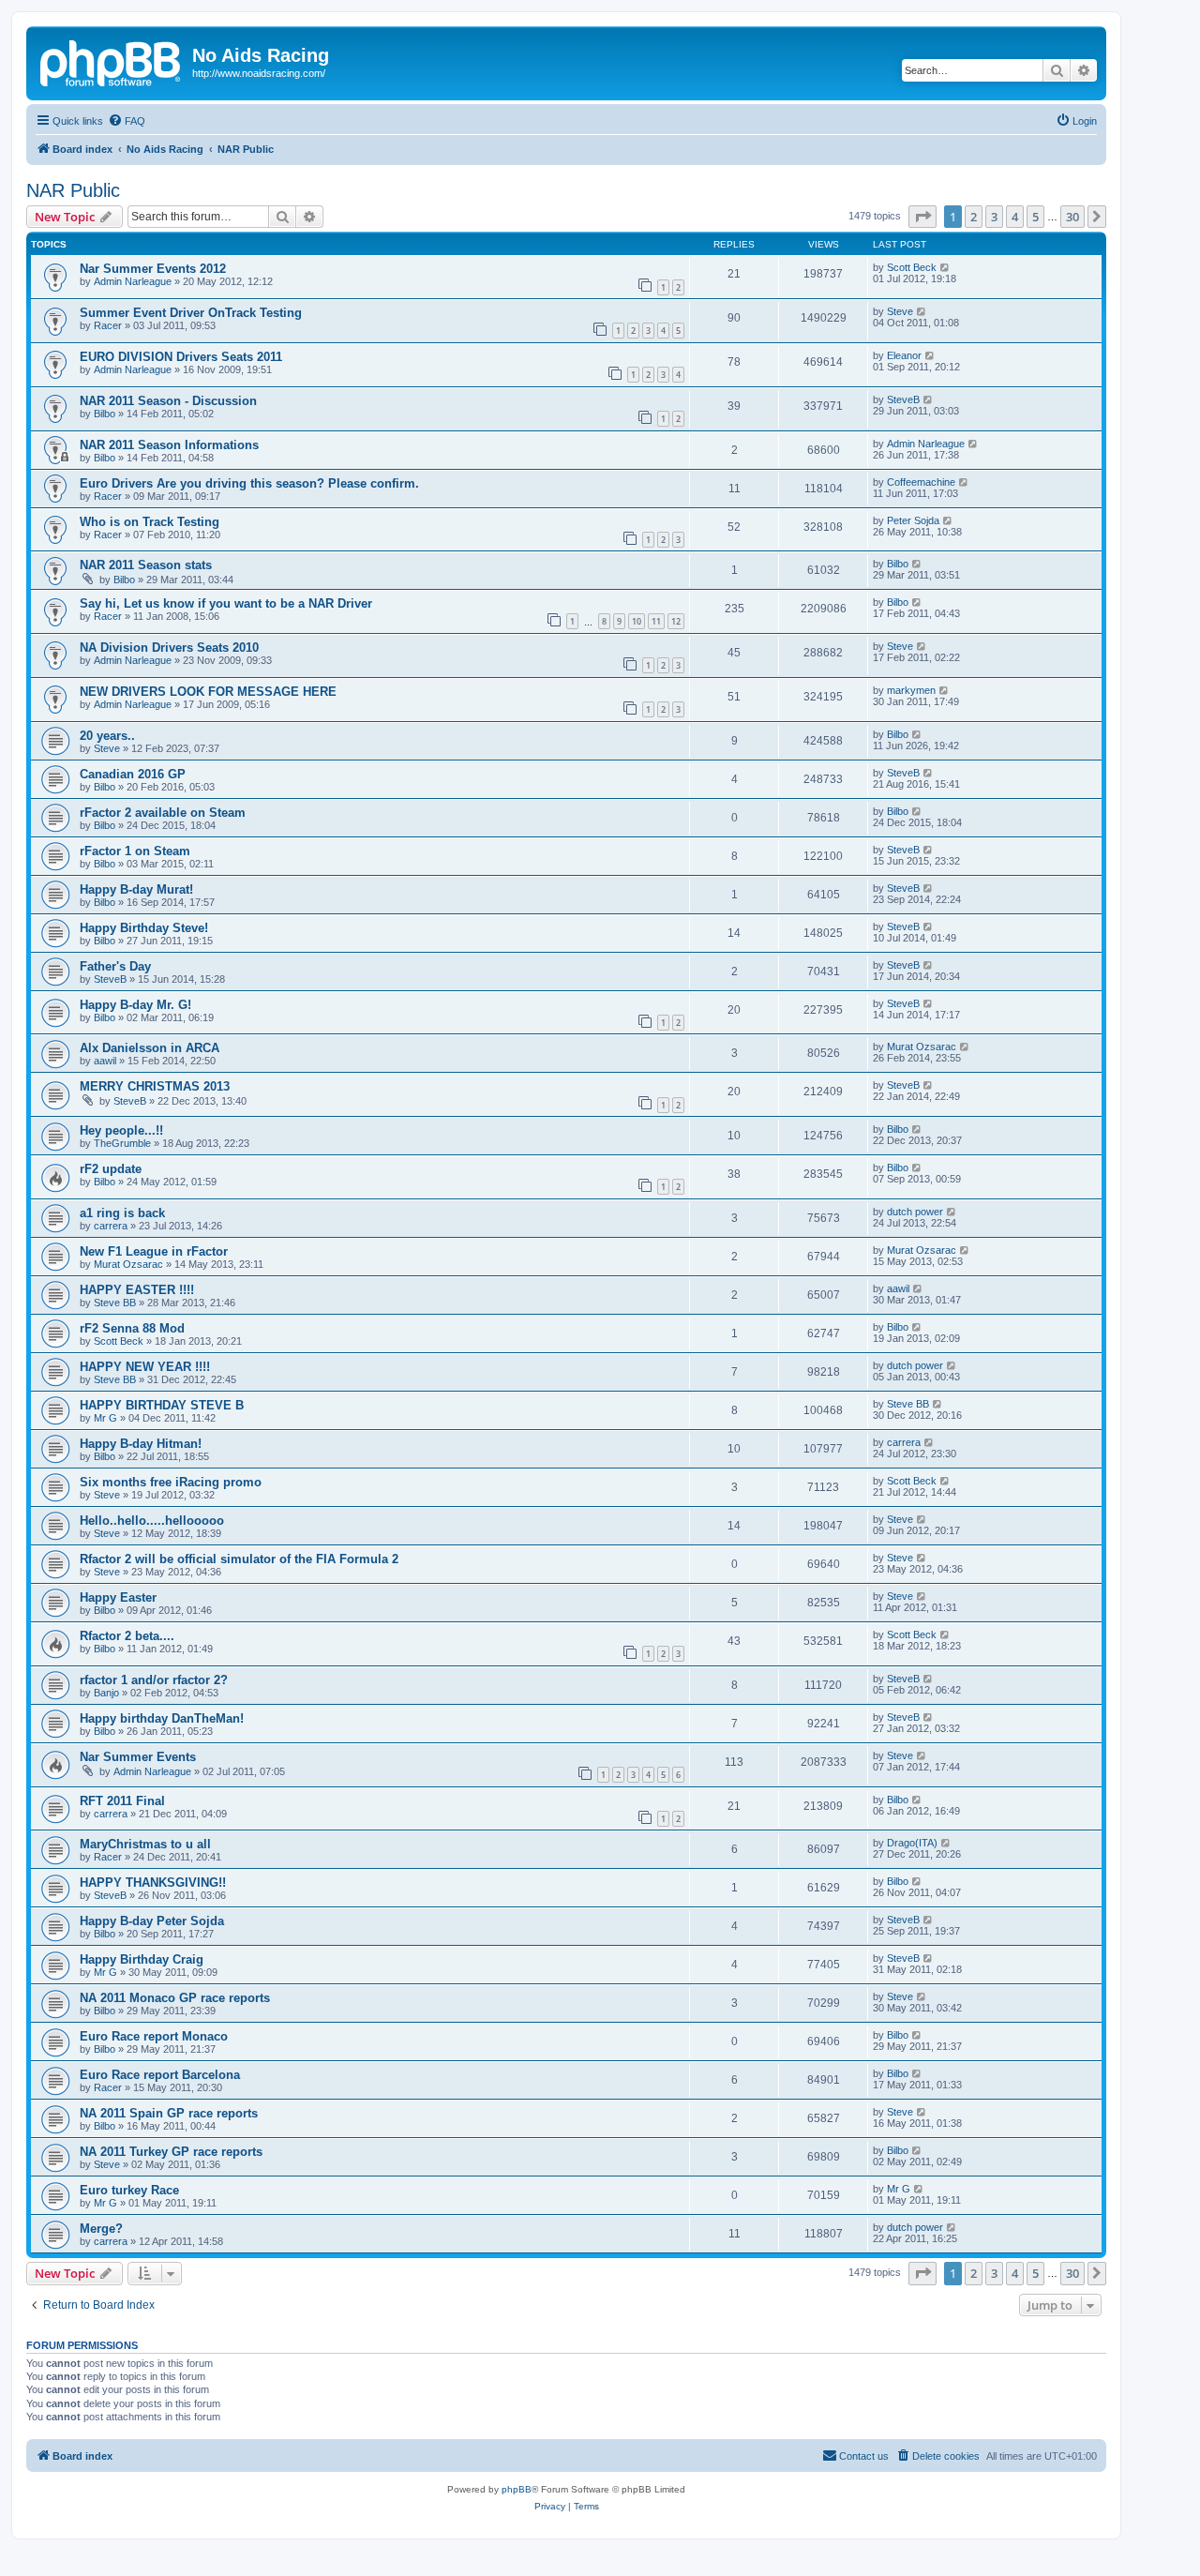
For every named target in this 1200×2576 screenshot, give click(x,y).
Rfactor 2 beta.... (127, 1636)
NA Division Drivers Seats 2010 (169, 648)
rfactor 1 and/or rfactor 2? (154, 1680)
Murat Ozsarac (922, 1047)
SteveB (903, 399)
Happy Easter (118, 1597)
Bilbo (105, 414)
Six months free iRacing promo (171, 1482)
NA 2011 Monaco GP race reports (175, 1998)
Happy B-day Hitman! (141, 1444)
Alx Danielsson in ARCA (150, 1048)
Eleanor (904, 355)
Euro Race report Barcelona (160, 2075)
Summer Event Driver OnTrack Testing (191, 313)
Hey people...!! (121, 1130)
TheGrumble (122, 1143)
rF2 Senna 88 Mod (132, 1328)
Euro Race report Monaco (154, 2036)
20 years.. (107, 736)
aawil (105, 1061)
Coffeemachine (921, 482)
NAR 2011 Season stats (146, 565)
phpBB (517, 2489)
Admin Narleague (133, 281)
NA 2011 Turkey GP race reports (171, 2152)
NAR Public (73, 190)
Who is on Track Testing (150, 522)
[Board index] (112, 61)
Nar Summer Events (138, 1757)
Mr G (105, 1418)
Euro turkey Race (129, 2190)
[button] (922, 217)
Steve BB (115, 1303)
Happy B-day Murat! (136, 889)
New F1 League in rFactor (154, 1251)
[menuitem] (127, 121)
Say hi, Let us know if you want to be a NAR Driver (226, 603)
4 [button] (1015, 217)
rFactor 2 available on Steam (163, 813)
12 (676, 621)
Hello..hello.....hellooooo (152, 1521)
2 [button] (974, 217)
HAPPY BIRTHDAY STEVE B (162, 1405)
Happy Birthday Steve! (144, 928)
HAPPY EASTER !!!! (137, 1290)
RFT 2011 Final (122, 1801)
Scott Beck (912, 267)
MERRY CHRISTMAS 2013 (155, 1086)
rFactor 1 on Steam (135, 851)
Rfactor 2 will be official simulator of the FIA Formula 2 (239, 1559)
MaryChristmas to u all (145, 1844)
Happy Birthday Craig (142, 1959)
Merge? (101, 2229)
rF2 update (111, 1169)
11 (656, 621)
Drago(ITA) (912, 1843)
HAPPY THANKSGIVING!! (153, 1883)
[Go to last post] (945, 267)
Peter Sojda (913, 520)
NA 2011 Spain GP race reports (169, 2113)
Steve (900, 311)
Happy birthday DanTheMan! (162, 1718)
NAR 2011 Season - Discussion (168, 401)
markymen (911, 690)
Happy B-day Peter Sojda (152, 1921)
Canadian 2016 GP (133, 774)
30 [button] (1072, 217)
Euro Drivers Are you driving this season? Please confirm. (249, 483)
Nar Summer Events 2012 (153, 269)
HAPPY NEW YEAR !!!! (145, 1367)
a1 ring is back (122, 1213)
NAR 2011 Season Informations (169, 445)
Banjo (106, 1693)
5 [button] (1035, 217)
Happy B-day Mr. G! (135, 1005)
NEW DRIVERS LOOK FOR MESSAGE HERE (208, 692)
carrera (111, 1226)
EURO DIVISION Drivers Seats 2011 (181, 357)
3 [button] (994, 217)
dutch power (915, 1212)
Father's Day (115, 966)
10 (637, 621)
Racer (108, 325)
